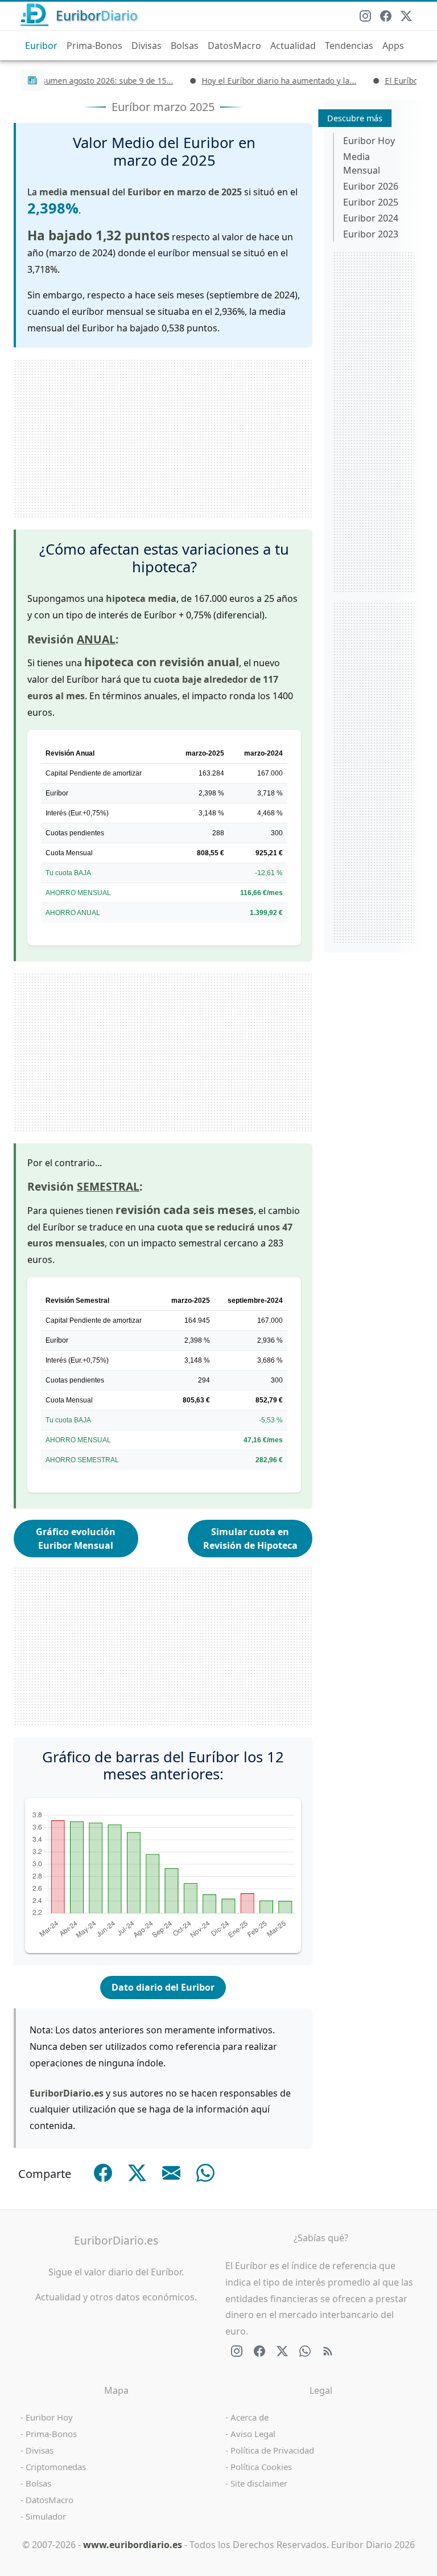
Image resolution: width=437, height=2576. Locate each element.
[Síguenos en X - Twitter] (406, 16)
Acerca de (250, 2417)
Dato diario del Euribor (163, 1987)
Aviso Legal (253, 2434)
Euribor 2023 (371, 234)
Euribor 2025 (371, 202)
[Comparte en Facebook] (103, 2173)
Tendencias (349, 46)
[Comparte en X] (137, 2173)
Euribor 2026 (371, 186)
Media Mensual (362, 163)
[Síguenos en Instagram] (365, 16)
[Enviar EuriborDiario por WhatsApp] (305, 2351)
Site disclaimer (259, 2483)
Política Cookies (261, 2467)
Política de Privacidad (272, 2450)
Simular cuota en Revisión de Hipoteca (250, 1539)
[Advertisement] (163, 438)
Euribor (41, 46)
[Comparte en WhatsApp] (205, 2173)
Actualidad (293, 46)
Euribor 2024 (371, 218)
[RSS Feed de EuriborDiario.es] (328, 2351)
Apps (393, 46)
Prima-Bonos (94, 46)
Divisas (147, 46)
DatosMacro (234, 46)
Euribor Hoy (369, 141)
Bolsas (185, 46)
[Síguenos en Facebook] (386, 16)
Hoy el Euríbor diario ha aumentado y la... (256, 81)
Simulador (46, 2516)
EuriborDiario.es (116, 2240)
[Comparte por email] (171, 2173)
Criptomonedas (56, 2467)
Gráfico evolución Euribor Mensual (76, 1539)
